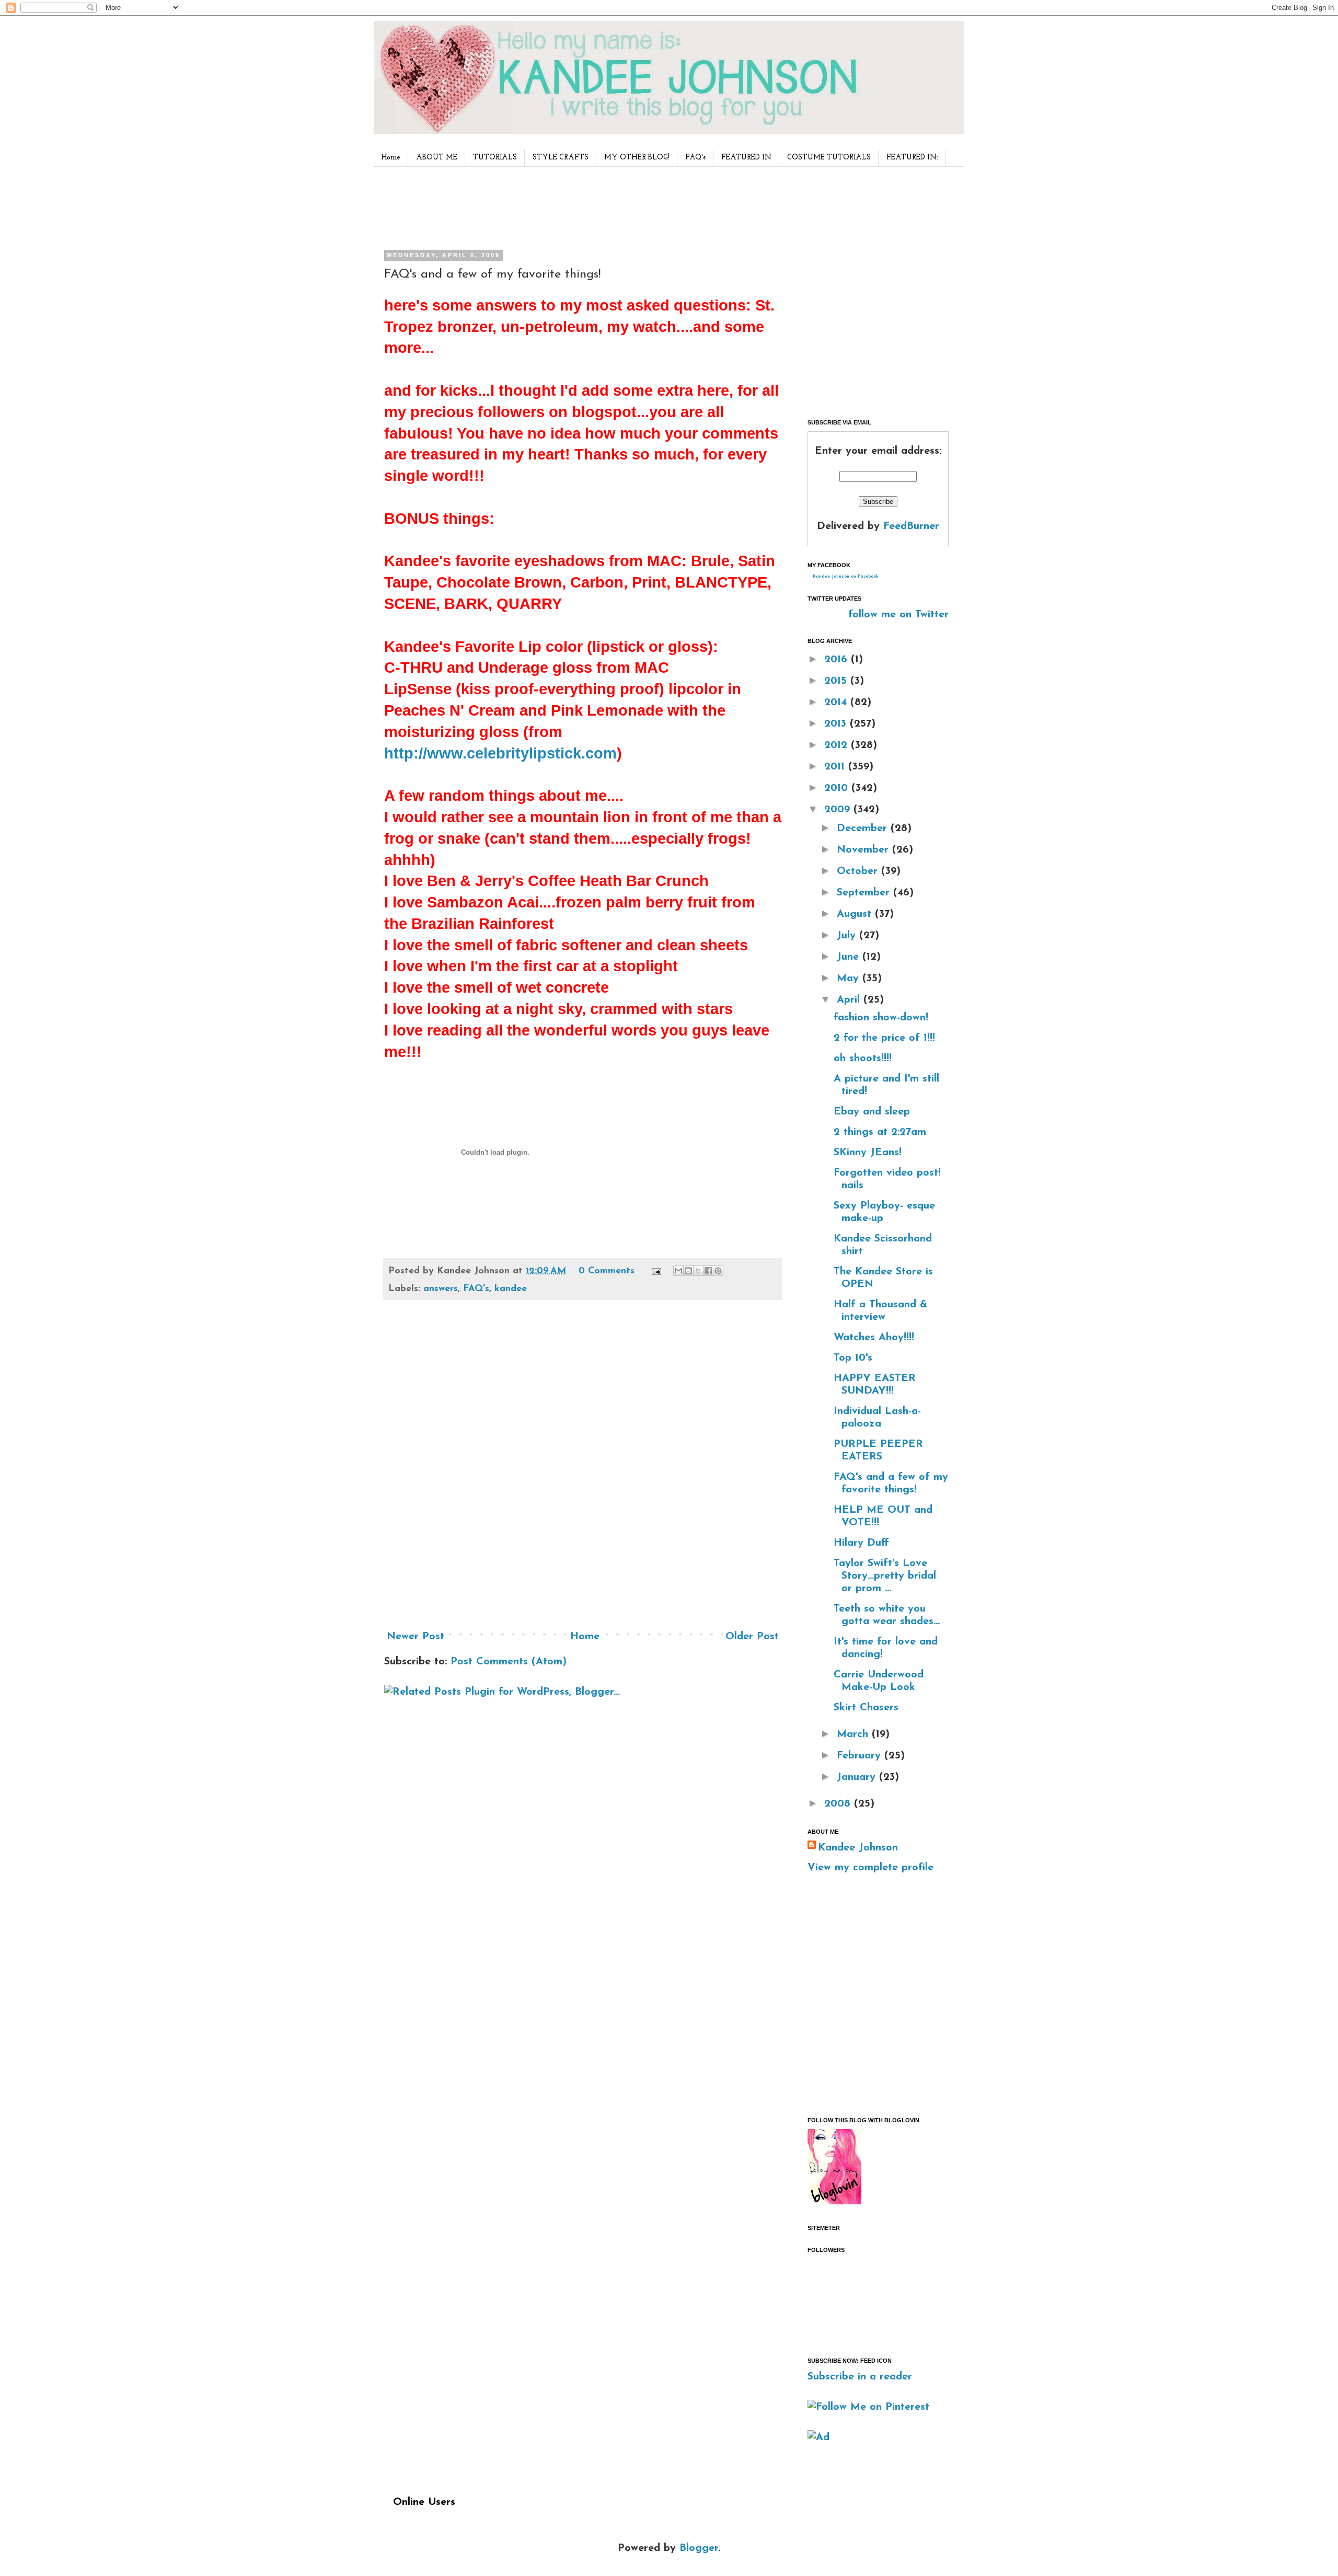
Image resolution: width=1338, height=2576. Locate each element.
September (865, 893)
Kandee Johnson (858, 1848)
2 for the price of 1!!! (884, 1038)
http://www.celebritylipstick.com (500, 753)
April (850, 1000)
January (858, 1777)
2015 (837, 681)
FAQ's (695, 158)
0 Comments (607, 1271)
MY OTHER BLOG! (637, 158)
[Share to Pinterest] (718, 1271)
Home (391, 158)
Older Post (752, 1637)
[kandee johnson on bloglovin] (834, 2202)
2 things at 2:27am (880, 1132)
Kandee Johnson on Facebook (846, 577)
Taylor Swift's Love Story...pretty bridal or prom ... (885, 1576)
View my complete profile (870, 1868)
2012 (838, 745)
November (864, 850)
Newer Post (416, 1637)
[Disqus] (583, 1469)
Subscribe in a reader (860, 2377)
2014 (837, 703)
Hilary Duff (861, 1543)
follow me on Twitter (898, 615)
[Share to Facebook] (708, 1271)
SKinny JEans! (868, 1153)
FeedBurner (911, 526)
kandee (511, 1289)
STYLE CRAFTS (561, 158)
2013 (837, 724)
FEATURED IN (746, 158)
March (854, 1734)
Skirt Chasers (866, 1708)
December (864, 829)
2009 (839, 810)
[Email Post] (656, 1271)
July (848, 936)
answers (441, 1289)
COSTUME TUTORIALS (829, 158)
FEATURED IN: (912, 158)
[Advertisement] (580, 206)
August (856, 914)
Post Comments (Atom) (509, 1662)
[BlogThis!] (688, 1271)
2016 (838, 660)
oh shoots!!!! (863, 1059)
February (861, 1756)
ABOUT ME (437, 158)
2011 (836, 767)
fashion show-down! (881, 1018)
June (850, 957)
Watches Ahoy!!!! (874, 1338)
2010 (838, 788)
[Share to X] (698, 1271)
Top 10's (853, 1358)
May (850, 979)
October (859, 871)
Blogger (699, 2548)
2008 (839, 1804)
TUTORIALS (495, 158)
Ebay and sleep (872, 1112)
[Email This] (678, 1271)
